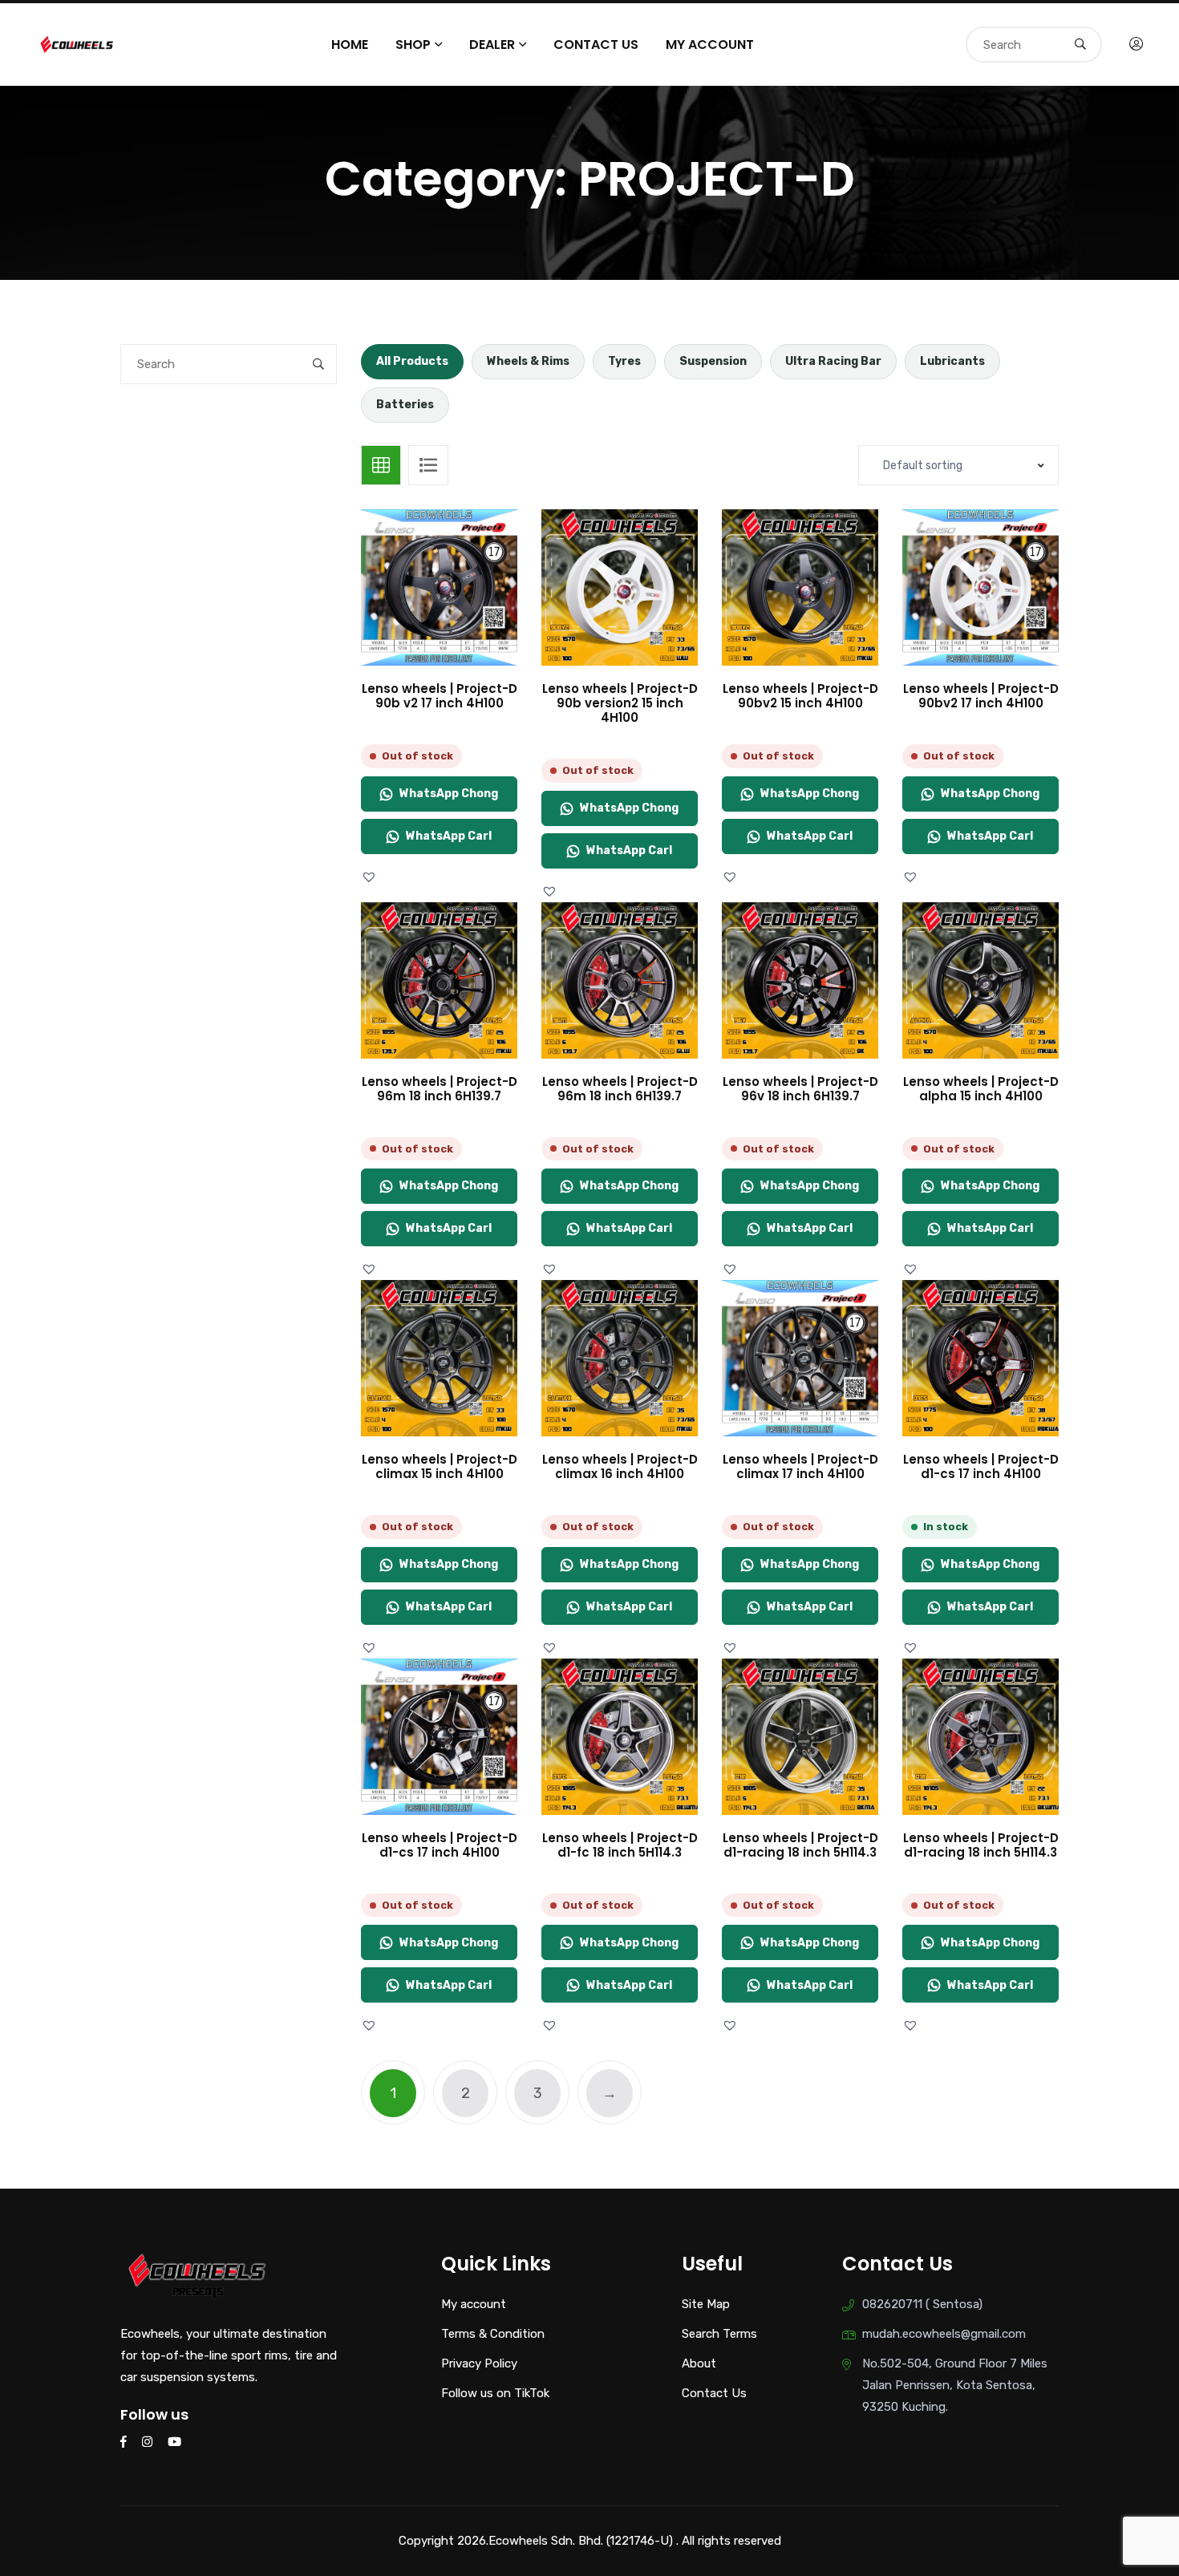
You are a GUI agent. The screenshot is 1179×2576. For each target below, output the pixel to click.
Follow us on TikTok (495, 2393)
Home (350, 45)
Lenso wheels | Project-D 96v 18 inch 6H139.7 (800, 1089)
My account (710, 45)
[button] (371, 877)
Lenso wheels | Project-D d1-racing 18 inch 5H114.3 (800, 1845)
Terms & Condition (493, 2334)
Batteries (405, 405)
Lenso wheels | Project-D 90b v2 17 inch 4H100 (440, 696)
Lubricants (952, 361)
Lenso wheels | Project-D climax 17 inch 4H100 (800, 1466)
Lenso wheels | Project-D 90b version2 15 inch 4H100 (620, 703)
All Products (412, 361)
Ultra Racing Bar (833, 361)
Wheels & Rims (528, 361)
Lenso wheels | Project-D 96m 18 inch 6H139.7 (440, 1089)
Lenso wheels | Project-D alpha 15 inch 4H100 (981, 1089)
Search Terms (719, 2334)
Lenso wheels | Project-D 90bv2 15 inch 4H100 (800, 696)
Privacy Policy (479, 2363)
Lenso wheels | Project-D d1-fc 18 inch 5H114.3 (620, 1845)
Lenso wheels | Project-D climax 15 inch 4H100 (440, 1466)
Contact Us (596, 45)
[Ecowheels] (77, 43)
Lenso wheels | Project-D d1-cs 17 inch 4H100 (981, 1466)
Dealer (492, 45)
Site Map (706, 2304)
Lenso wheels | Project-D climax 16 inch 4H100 (620, 1466)
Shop (413, 45)
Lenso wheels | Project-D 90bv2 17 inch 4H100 (981, 696)
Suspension (713, 361)
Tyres (624, 361)
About (699, 2363)
